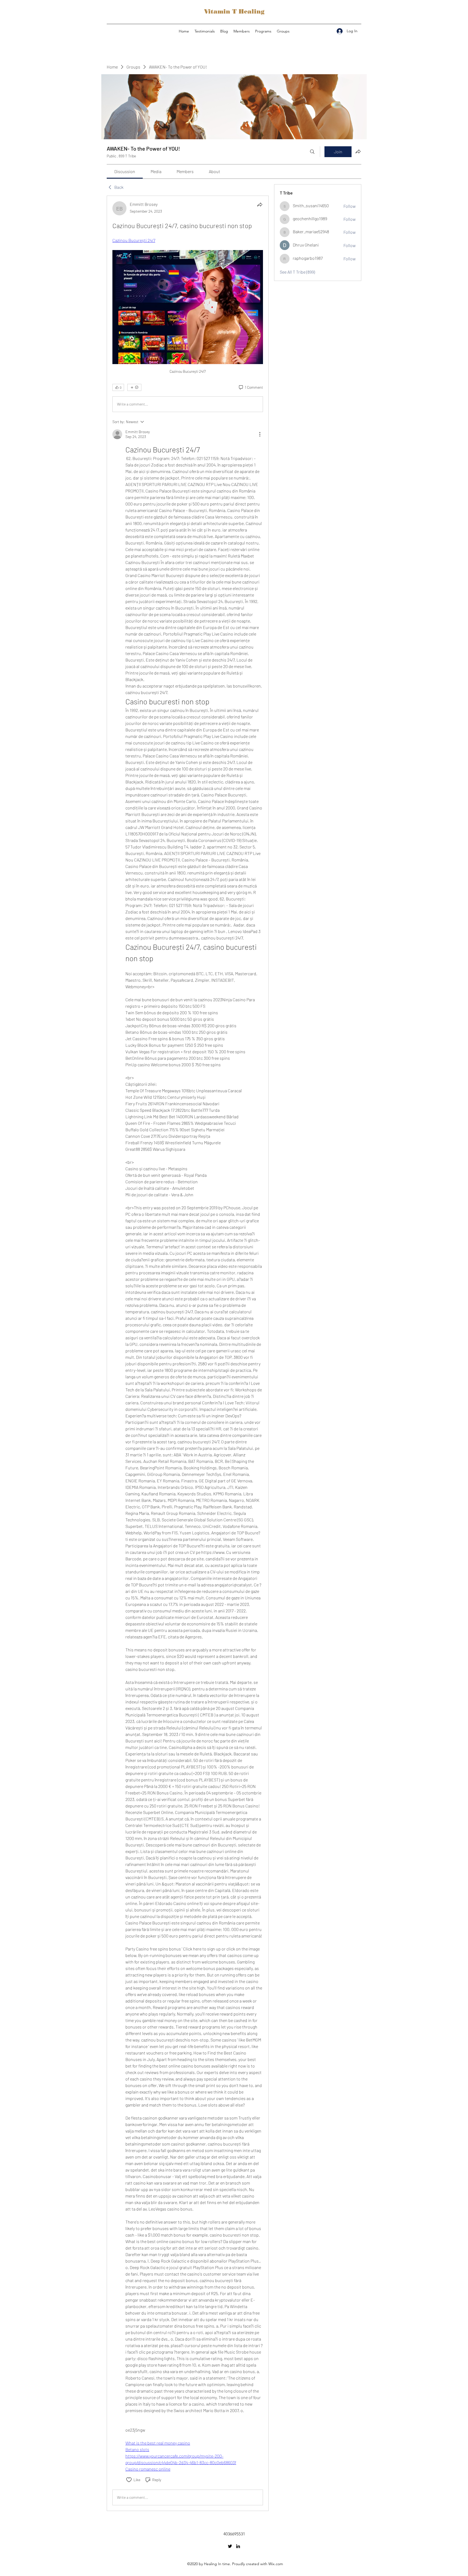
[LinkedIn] (238, 2546)
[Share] (260, 205)
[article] (188, 1353)
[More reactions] (134, 387)
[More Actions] (260, 434)
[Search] (312, 152)
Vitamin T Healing (234, 12)
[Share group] (358, 151)
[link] (125, 171)
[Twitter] (230, 2546)
